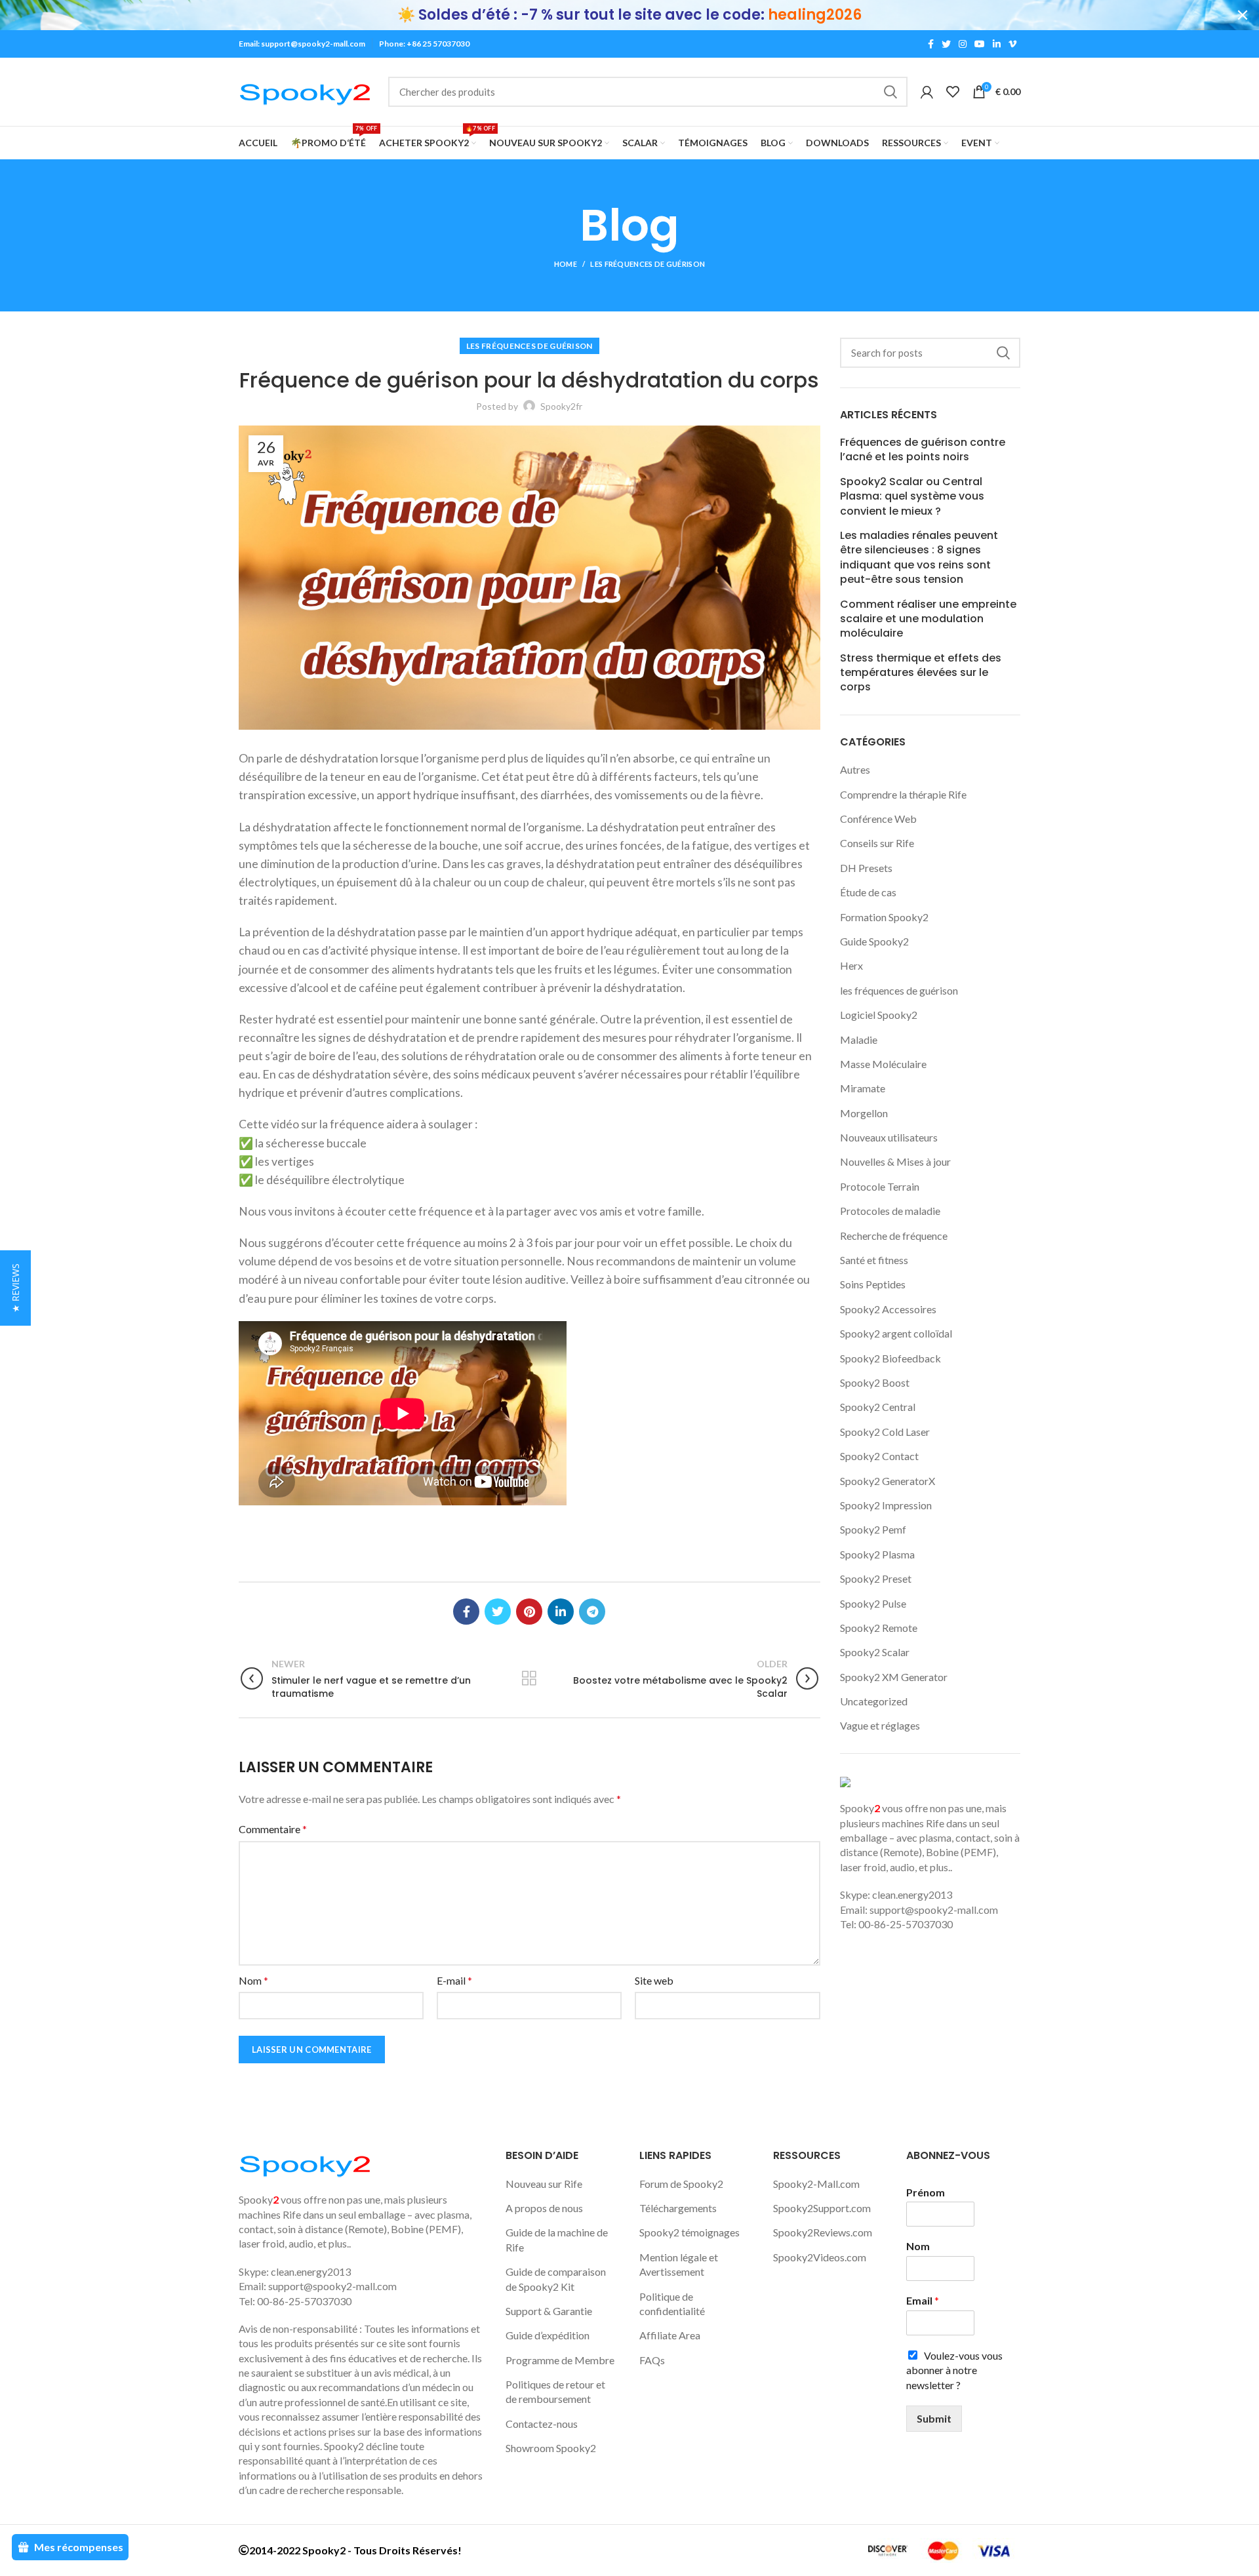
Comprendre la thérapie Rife (903, 794)
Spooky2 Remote (879, 1628)
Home (566, 264)
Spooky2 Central (878, 1407)
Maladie (859, 1040)
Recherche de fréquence (894, 1236)
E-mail (454, 1980)
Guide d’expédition (548, 2335)
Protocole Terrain (880, 1186)
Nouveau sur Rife (544, 2184)
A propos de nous (544, 2208)
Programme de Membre (560, 2360)
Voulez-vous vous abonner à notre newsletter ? (954, 2370)
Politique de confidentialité (672, 2304)
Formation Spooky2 (884, 917)
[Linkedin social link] (997, 44)
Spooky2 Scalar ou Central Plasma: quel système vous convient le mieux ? (912, 497)
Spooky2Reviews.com (823, 2232)
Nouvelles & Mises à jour (895, 1161)
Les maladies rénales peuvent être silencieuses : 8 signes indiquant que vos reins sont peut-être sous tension (919, 558)
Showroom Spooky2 (551, 2448)
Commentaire (273, 1829)
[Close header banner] (1243, 15)
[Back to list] (529, 1678)
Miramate (863, 1088)
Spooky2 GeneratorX (888, 1481)
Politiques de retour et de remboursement (555, 2391)
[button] (15, 1288)
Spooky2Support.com (822, 2208)
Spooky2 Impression (886, 1505)
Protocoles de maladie (890, 1211)
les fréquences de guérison (648, 264)
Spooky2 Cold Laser (885, 1432)
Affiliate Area (670, 2335)
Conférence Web (878, 819)
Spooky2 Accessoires (888, 1309)
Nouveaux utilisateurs (889, 1137)
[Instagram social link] (963, 44)
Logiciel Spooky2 (879, 1015)
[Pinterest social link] (529, 1612)
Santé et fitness (874, 1260)
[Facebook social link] (931, 44)
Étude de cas (868, 892)
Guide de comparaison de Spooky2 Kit (556, 2279)
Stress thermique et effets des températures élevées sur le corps (921, 673)
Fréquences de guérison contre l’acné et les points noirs (923, 450)
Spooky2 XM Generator (894, 1677)
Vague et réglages (880, 1725)
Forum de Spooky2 (681, 2184)
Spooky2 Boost (875, 1382)
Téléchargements (678, 2208)
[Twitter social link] (946, 44)
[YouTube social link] (980, 44)
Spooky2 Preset (876, 1578)
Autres (855, 769)
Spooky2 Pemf (873, 1529)
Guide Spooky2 (874, 941)
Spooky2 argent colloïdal (896, 1333)
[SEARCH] (890, 92)
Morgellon (864, 1113)
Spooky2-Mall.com (816, 2184)
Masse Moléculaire (883, 1064)
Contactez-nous (542, 2424)
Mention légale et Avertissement (679, 2264)
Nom (253, 1980)
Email (923, 2300)
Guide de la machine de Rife (557, 2239)
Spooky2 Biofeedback (890, 1358)
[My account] (927, 92)
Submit (934, 2418)
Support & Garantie (549, 2311)
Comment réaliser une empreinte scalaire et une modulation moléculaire (928, 619)
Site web (654, 1980)
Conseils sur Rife (877, 843)
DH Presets (866, 868)
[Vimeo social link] (1012, 44)
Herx (851, 965)
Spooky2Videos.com (820, 2257)
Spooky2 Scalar (875, 1652)
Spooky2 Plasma (877, 1554)
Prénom (926, 2192)
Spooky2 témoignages (689, 2232)
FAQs (652, 2360)
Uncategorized (874, 1701)
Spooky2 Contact (879, 1456)
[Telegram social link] (592, 1612)
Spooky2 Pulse (873, 1603)
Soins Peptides (873, 1284)
